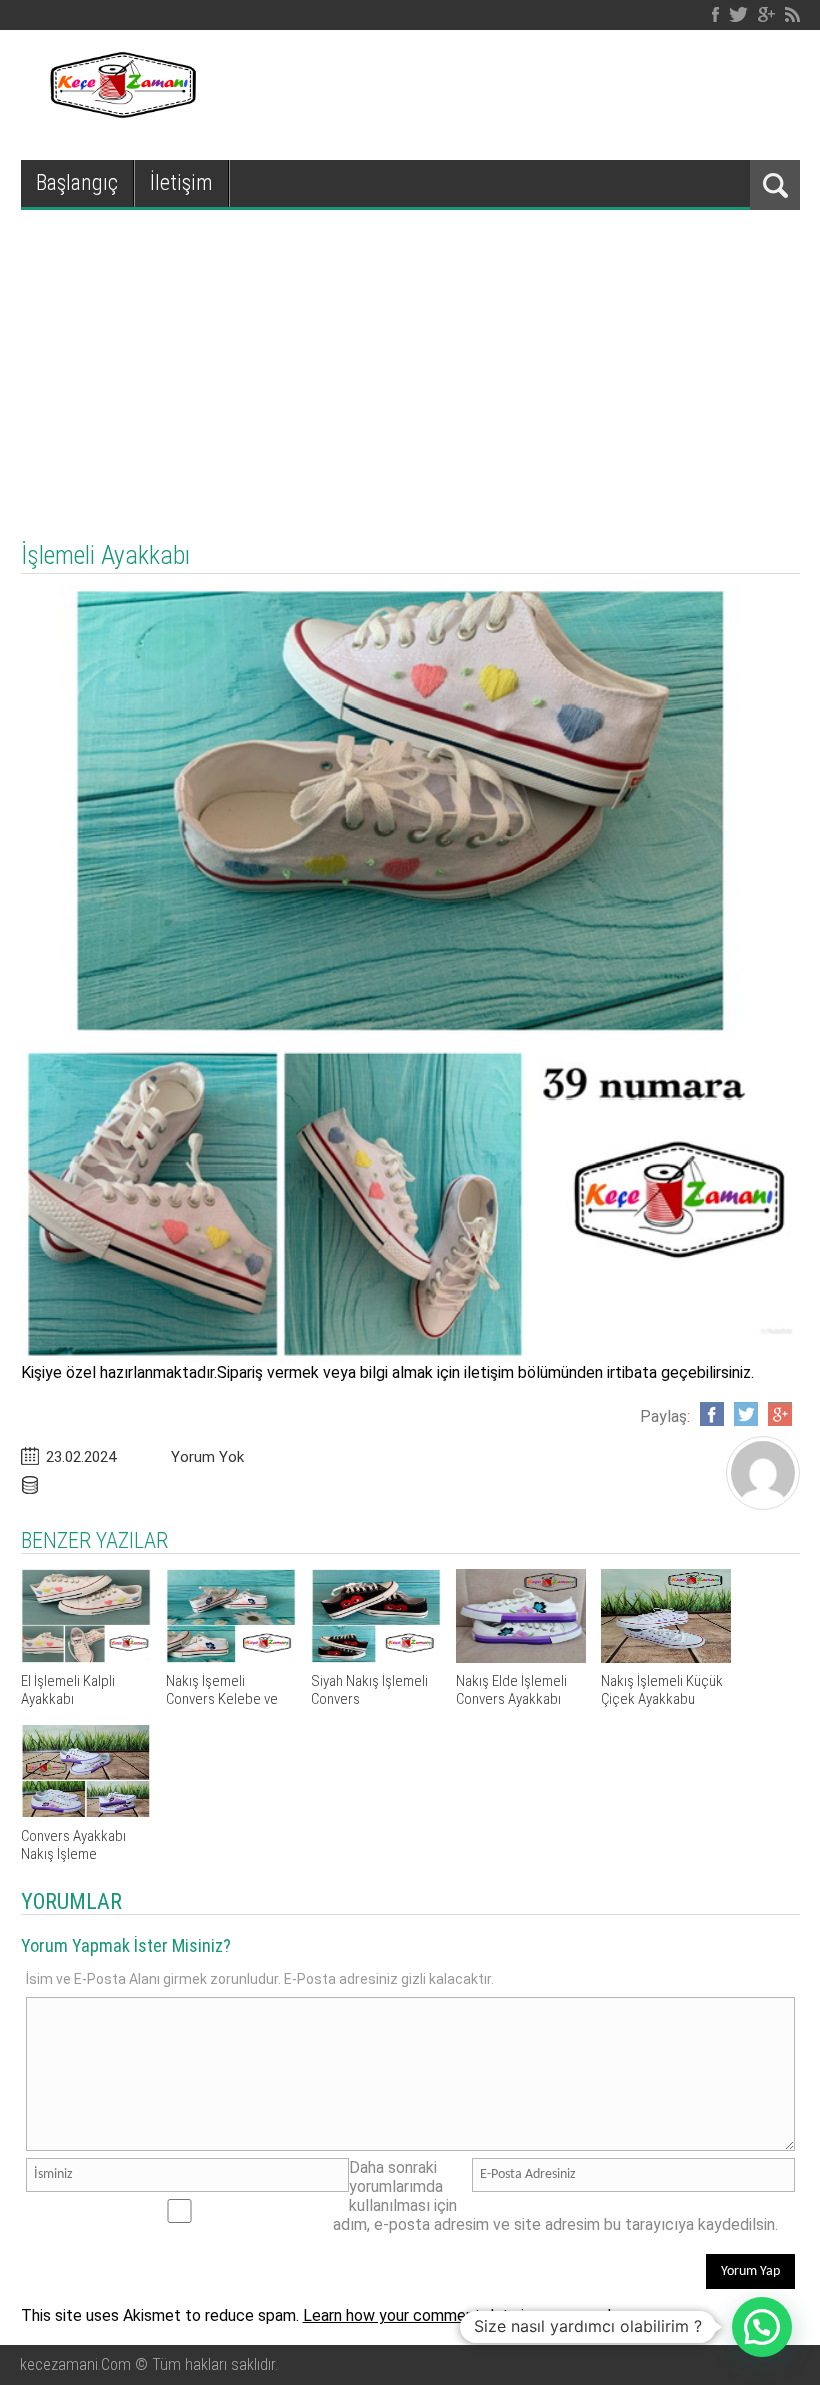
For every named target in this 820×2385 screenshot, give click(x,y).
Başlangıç (77, 182)
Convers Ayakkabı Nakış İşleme (73, 1845)
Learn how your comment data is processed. (458, 2315)
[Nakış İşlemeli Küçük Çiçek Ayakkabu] (666, 1657)
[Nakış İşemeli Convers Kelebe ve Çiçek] (231, 1657)
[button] (762, 2327)
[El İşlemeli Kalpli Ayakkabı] (86, 1657)
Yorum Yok (207, 1457)
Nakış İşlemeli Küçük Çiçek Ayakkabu (662, 1690)
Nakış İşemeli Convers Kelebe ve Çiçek (222, 1699)
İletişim (181, 182)
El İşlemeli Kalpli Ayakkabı (68, 1690)
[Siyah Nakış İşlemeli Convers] (376, 1657)
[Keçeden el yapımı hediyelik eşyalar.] (120, 112)
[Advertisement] (410, 360)
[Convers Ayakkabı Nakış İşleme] (86, 1812)
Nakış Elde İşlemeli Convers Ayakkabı (511, 1690)
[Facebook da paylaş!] (712, 1414)
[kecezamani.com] (763, 1503)
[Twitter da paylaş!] (746, 1414)
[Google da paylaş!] (780, 1414)
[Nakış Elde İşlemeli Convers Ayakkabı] (521, 1657)
